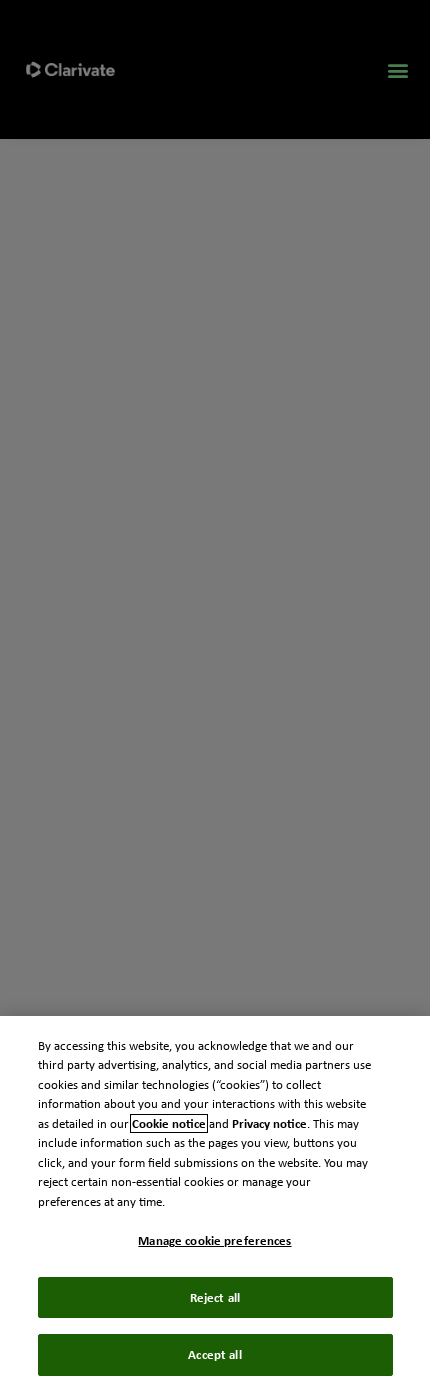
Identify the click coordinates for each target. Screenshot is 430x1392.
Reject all (215, 1297)
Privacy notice (269, 1123)
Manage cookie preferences (214, 1240)
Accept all (214, 1354)
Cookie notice (169, 1123)
